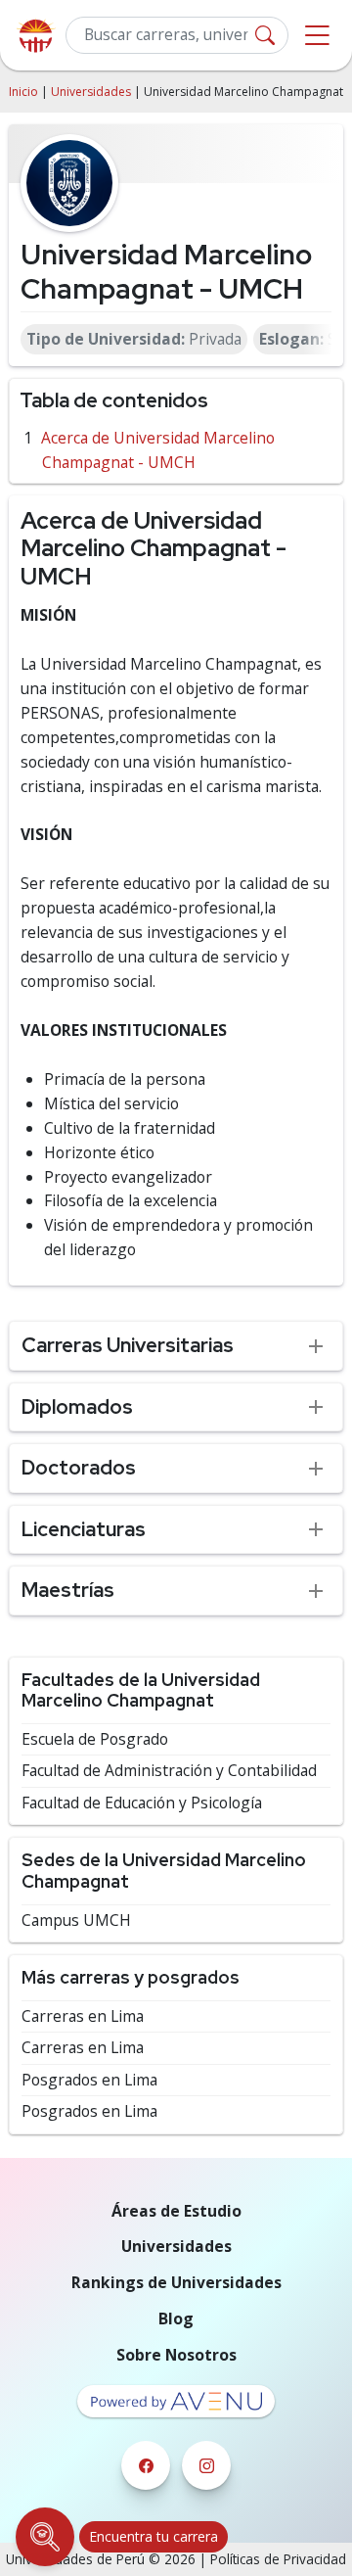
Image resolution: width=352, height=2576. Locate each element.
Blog (176, 2318)
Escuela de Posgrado (95, 1739)
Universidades (91, 92)
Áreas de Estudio (176, 2211)
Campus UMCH (76, 1920)
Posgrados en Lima (89, 2080)
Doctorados (79, 1467)
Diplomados (77, 1406)
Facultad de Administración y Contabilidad (169, 1771)
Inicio (23, 92)
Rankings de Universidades (176, 2282)
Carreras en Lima (83, 2016)
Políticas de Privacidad (278, 2559)
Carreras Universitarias (128, 1345)
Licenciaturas (84, 1529)
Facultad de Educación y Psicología (142, 1803)
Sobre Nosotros (176, 2355)
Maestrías (68, 1590)
